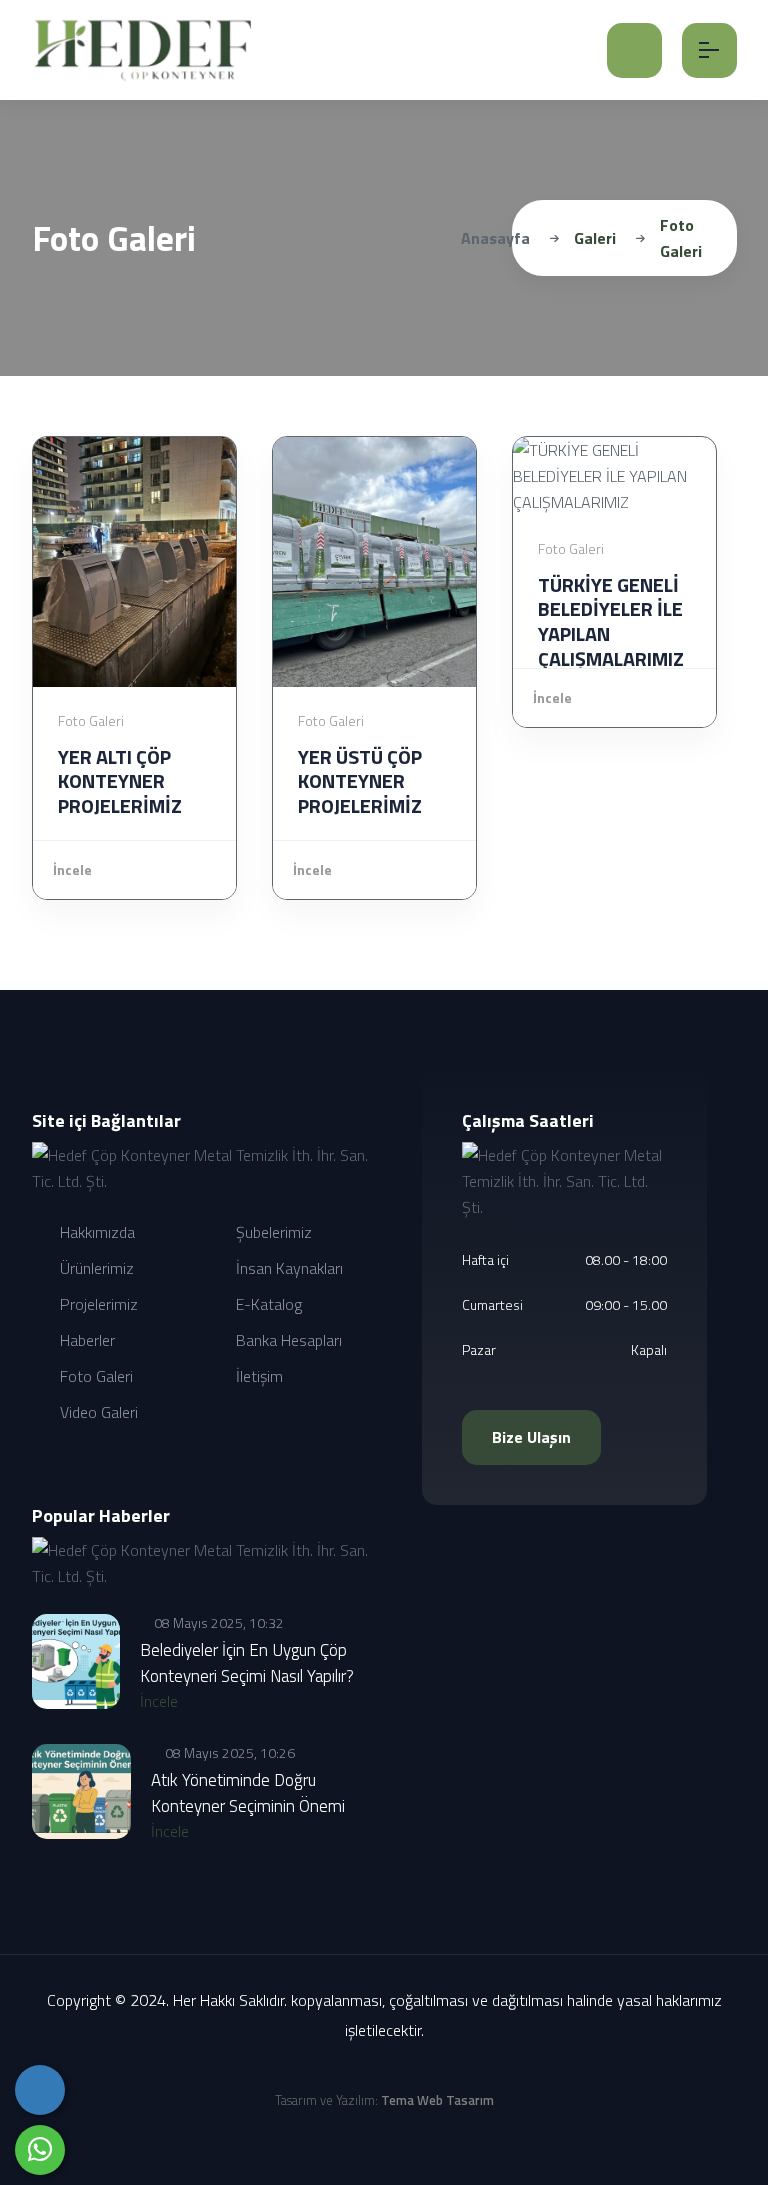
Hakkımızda (95, 1232)
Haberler (85, 1340)
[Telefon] (40, 2090)
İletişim (257, 1376)
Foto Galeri (94, 1376)
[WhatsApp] (40, 2150)
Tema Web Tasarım (437, 2100)
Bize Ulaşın (531, 1437)
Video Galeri (97, 1412)
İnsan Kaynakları (287, 1268)
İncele (72, 869)
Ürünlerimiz (95, 1268)
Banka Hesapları (287, 1340)
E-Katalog (267, 1304)
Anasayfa (495, 238)
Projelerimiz (97, 1304)
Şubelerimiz (272, 1232)
